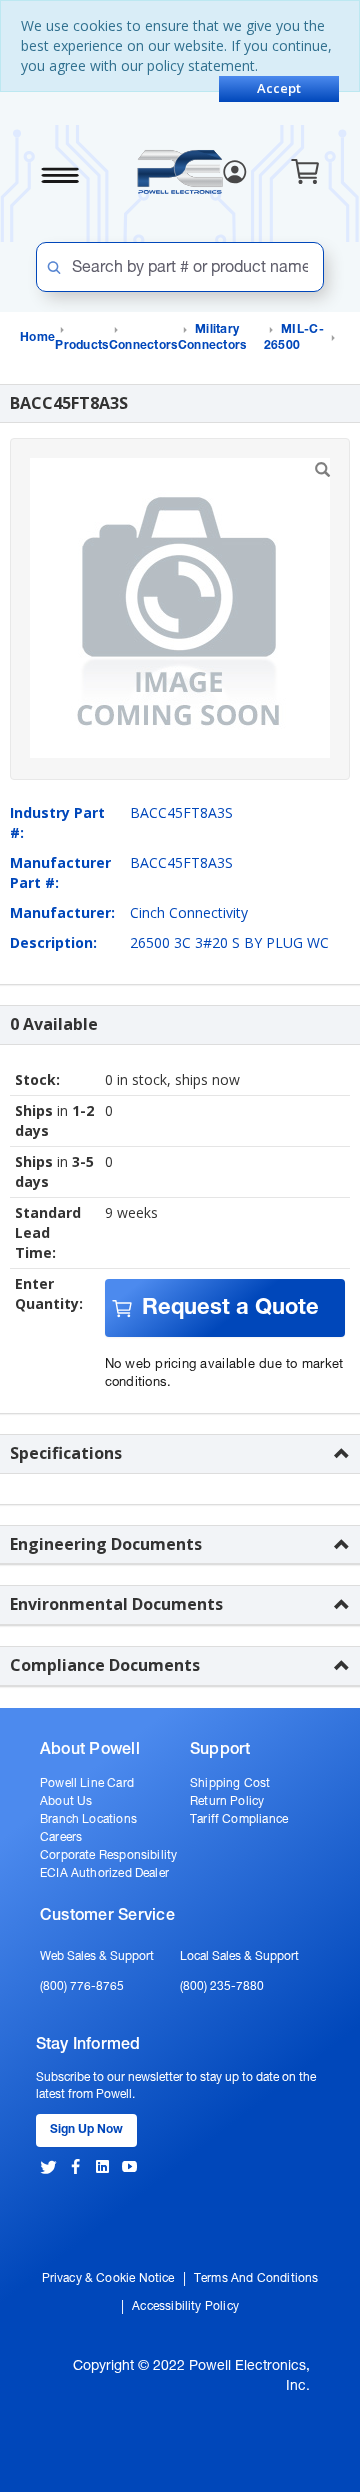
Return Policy (227, 1802)
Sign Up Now (86, 2130)
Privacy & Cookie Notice (108, 2279)
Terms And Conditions (256, 2279)
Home (37, 338)
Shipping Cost (230, 1784)
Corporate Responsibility (108, 1856)
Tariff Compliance (239, 1820)
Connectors (143, 346)
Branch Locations (88, 1820)
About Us (66, 1802)
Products (81, 346)
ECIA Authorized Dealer (104, 1874)
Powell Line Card (87, 1784)
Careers (61, 1838)
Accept (279, 88)
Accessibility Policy (185, 2307)
